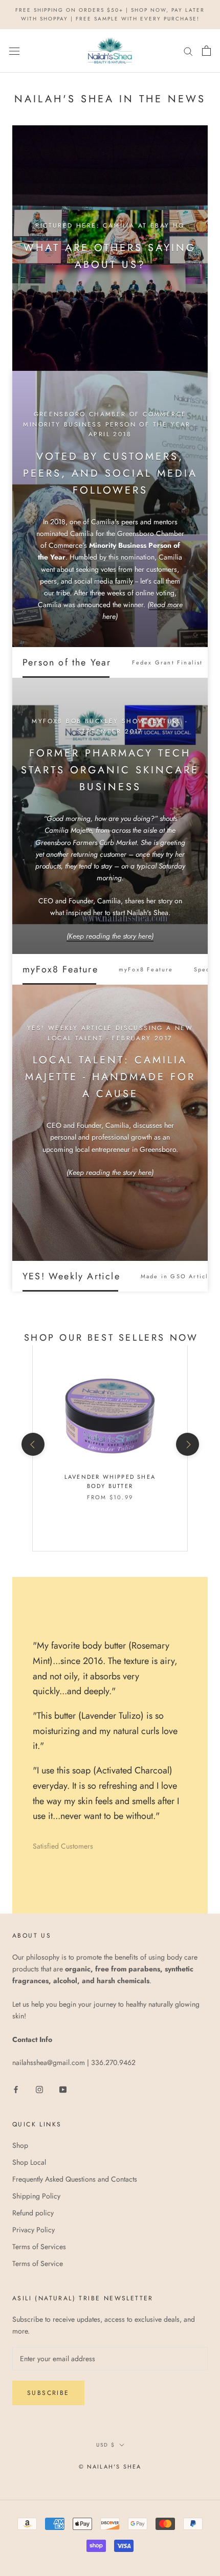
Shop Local (29, 2162)
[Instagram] (39, 2089)
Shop (20, 2145)
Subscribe (48, 2393)
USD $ (106, 2445)
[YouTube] (63, 2089)
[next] (187, 1444)
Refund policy (33, 2213)
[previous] (32, 1444)
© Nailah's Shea (110, 2467)
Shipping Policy (36, 2196)
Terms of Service (38, 2263)
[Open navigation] (14, 51)
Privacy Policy (34, 2230)
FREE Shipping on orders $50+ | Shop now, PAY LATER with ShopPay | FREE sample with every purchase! (110, 14)
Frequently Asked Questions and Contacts (75, 2179)
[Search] (188, 51)
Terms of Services (39, 2247)
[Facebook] (16, 2089)
